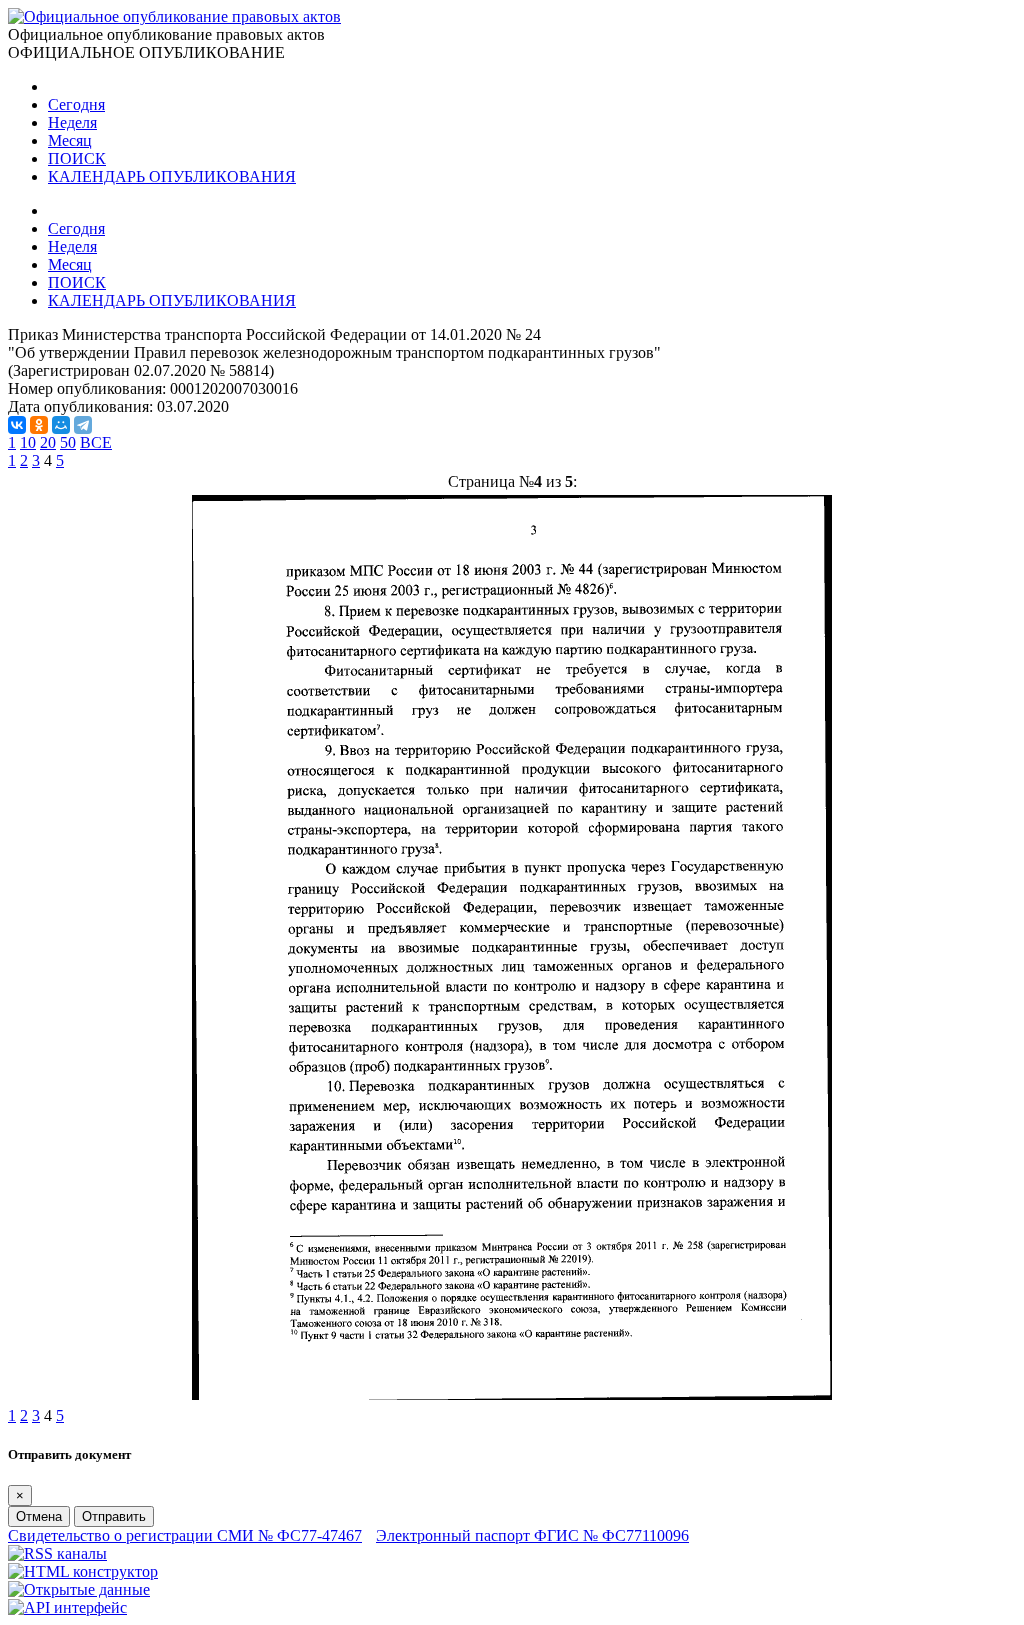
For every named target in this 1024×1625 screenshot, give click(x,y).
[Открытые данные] (79, 1589)
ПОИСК (77, 158)
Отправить (114, 1516)
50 (68, 442)
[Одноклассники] (39, 425)
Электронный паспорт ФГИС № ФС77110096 (532, 1535)
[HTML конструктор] (83, 1571)
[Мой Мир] (61, 425)
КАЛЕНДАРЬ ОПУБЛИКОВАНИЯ (172, 176)
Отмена (39, 1516)
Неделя (72, 122)
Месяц (70, 140)
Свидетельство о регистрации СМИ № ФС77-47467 (185, 1535)
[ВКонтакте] (17, 425)
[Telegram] (83, 425)
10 (28, 442)
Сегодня (76, 104)
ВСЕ (96, 442)
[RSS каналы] (57, 1553)
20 (48, 442)
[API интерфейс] (67, 1607)
